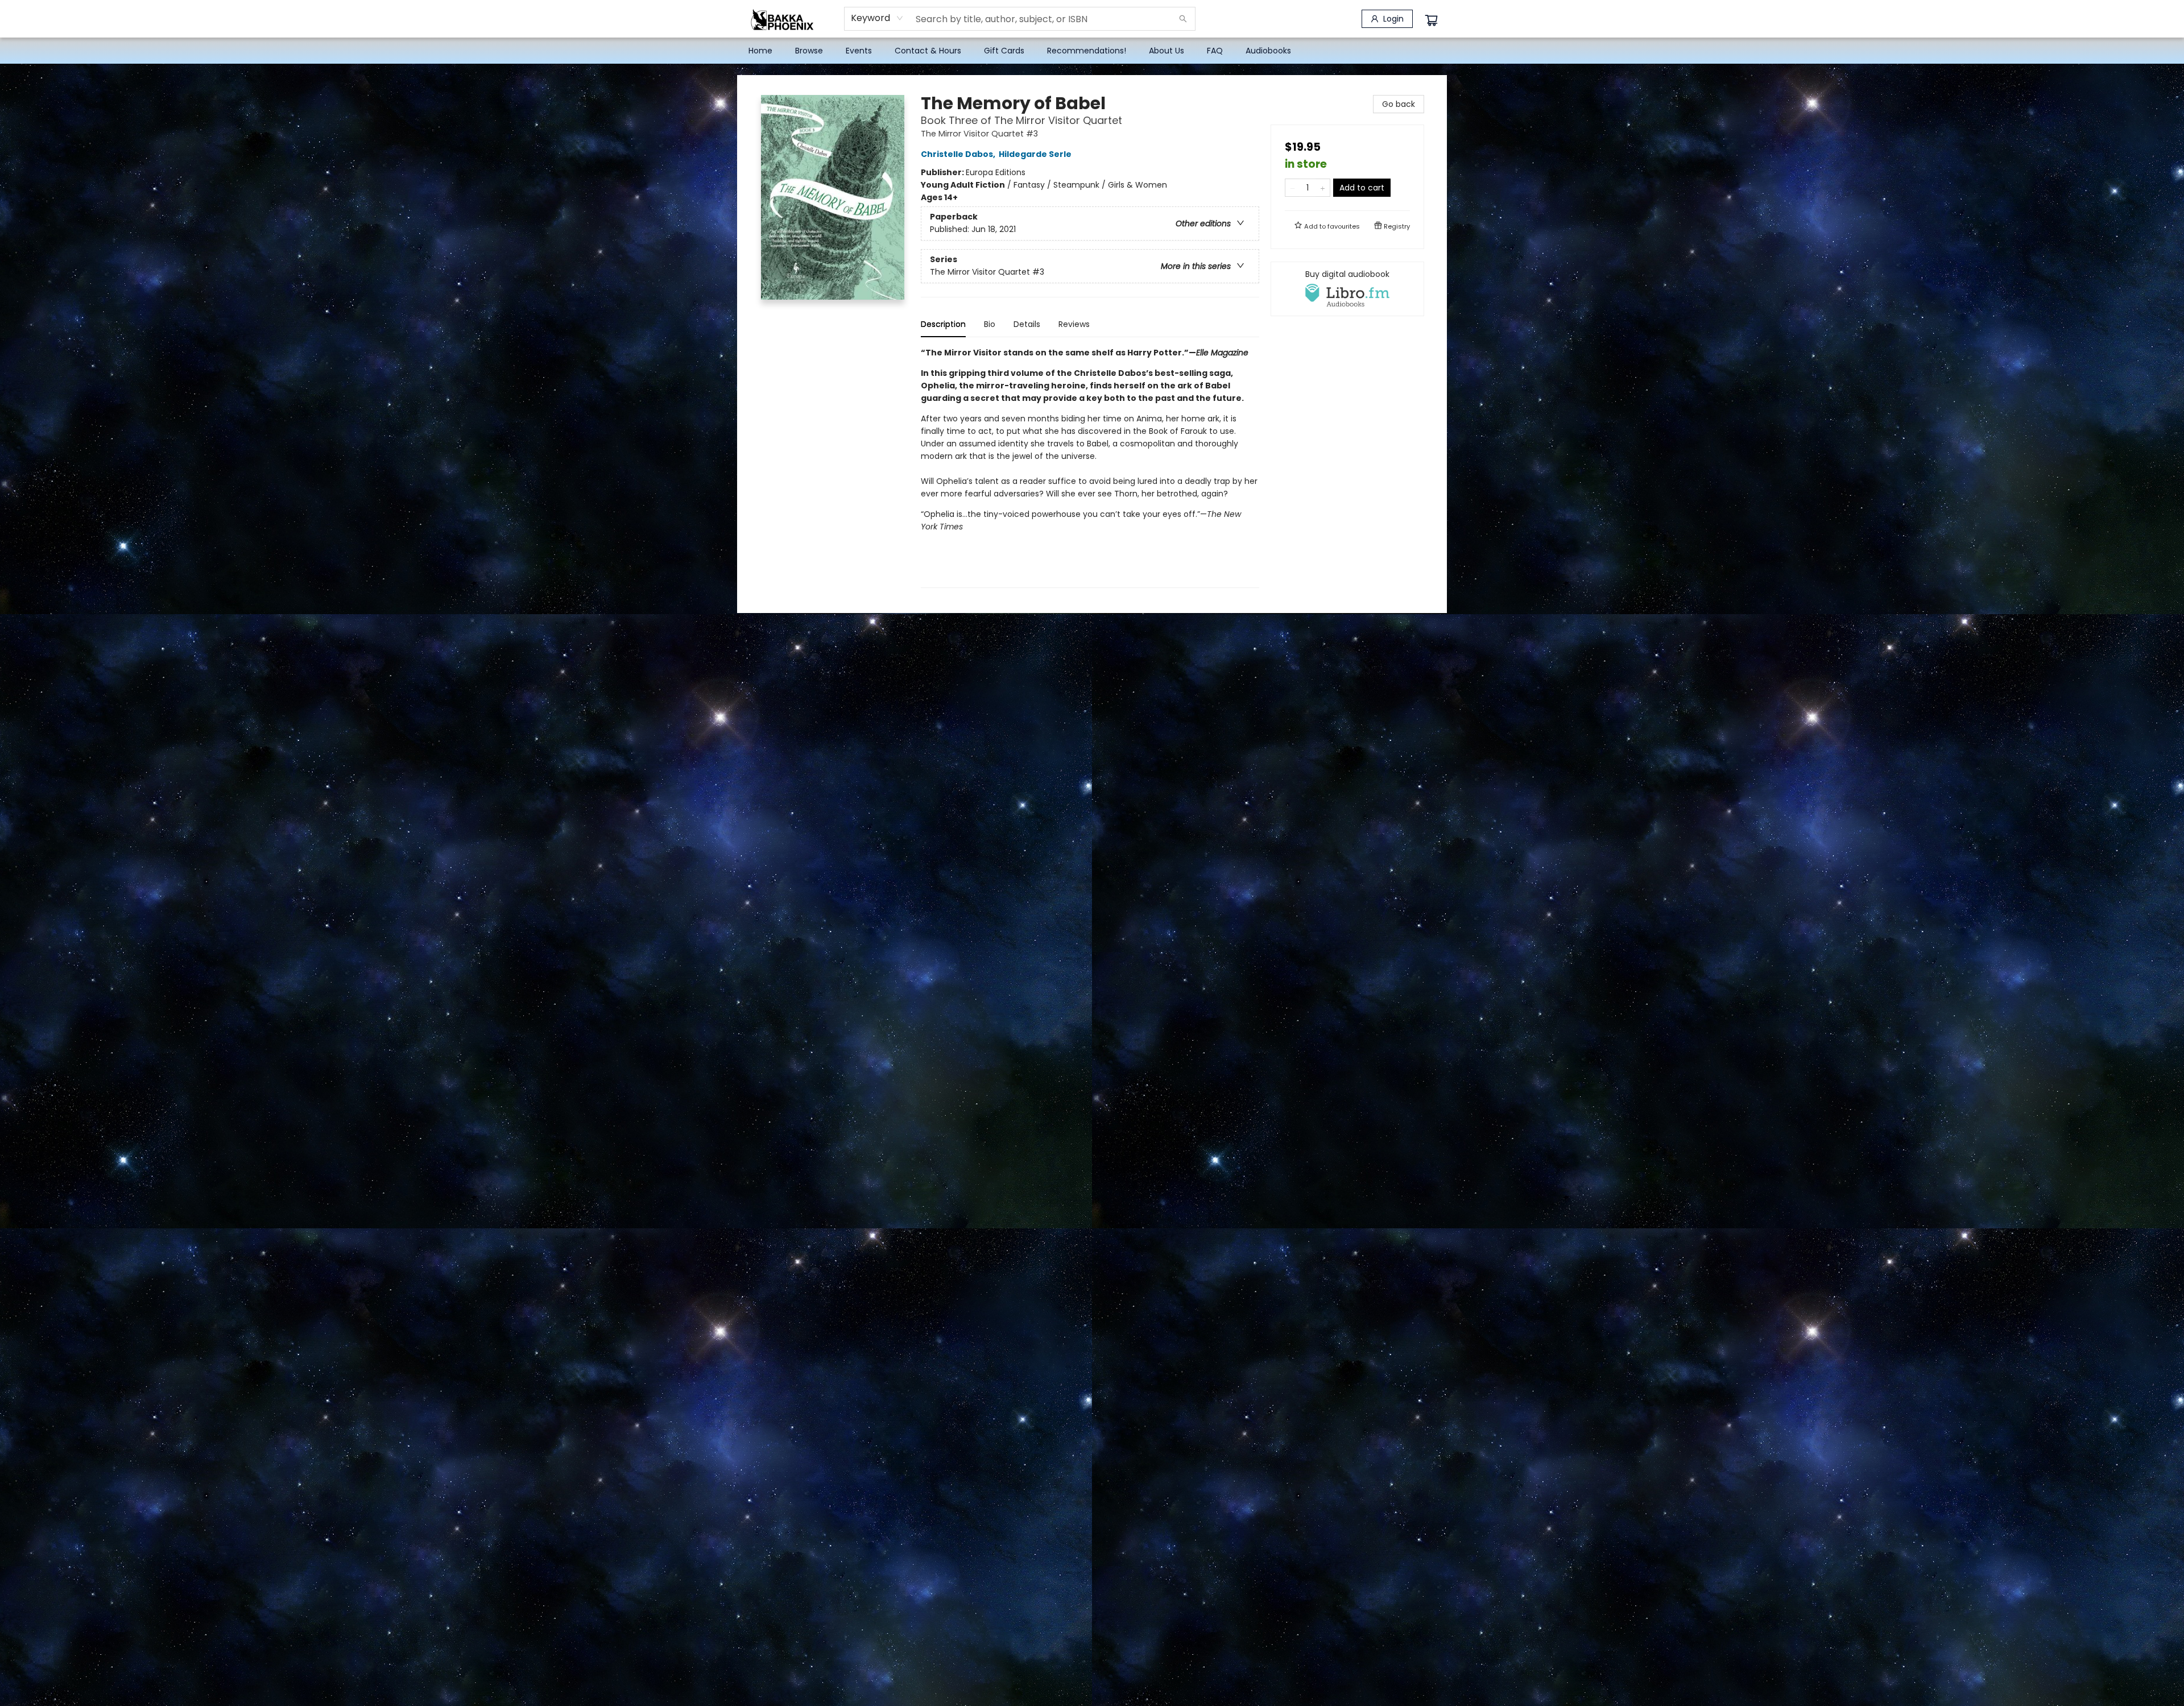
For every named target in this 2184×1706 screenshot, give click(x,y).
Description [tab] (943, 324)
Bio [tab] (990, 324)
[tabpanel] (1090, 467)
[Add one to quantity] (1323, 188)
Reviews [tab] (1074, 324)
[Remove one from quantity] (1292, 188)
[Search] (1183, 19)
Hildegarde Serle (1035, 154)
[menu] (1092, 51)
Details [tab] (1027, 324)
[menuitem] (760, 51)
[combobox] (877, 18)
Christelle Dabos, (959, 154)
